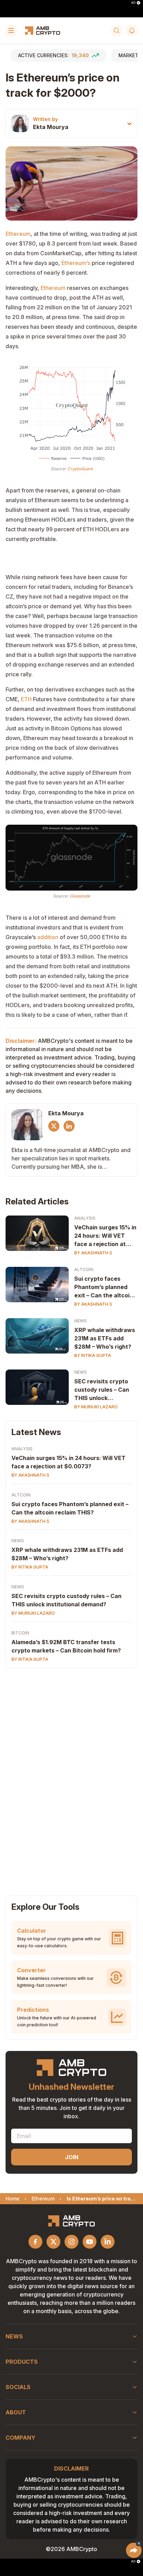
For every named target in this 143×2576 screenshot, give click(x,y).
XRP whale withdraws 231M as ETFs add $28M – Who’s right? (105, 1338)
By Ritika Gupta (93, 1355)
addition (48, 937)
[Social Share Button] (134, 2550)
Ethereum (18, 234)
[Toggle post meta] (129, 124)
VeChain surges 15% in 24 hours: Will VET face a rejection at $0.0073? (105, 1236)
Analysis (85, 1218)
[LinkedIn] (69, 1126)
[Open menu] (11, 31)
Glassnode (80, 896)
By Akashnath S (93, 1253)
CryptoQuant (80, 469)
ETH (26, 699)
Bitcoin (20, 1633)
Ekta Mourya (51, 127)
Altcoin (84, 1269)
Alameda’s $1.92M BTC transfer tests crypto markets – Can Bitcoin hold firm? (66, 1646)
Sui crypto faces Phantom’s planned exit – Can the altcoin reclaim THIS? (104, 1287)
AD (133, 3)
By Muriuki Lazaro (96, 1407)
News (81, 1321)
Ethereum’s (76, 263)
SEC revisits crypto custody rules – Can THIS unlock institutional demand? (104, 1390)
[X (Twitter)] (54, 1126)
